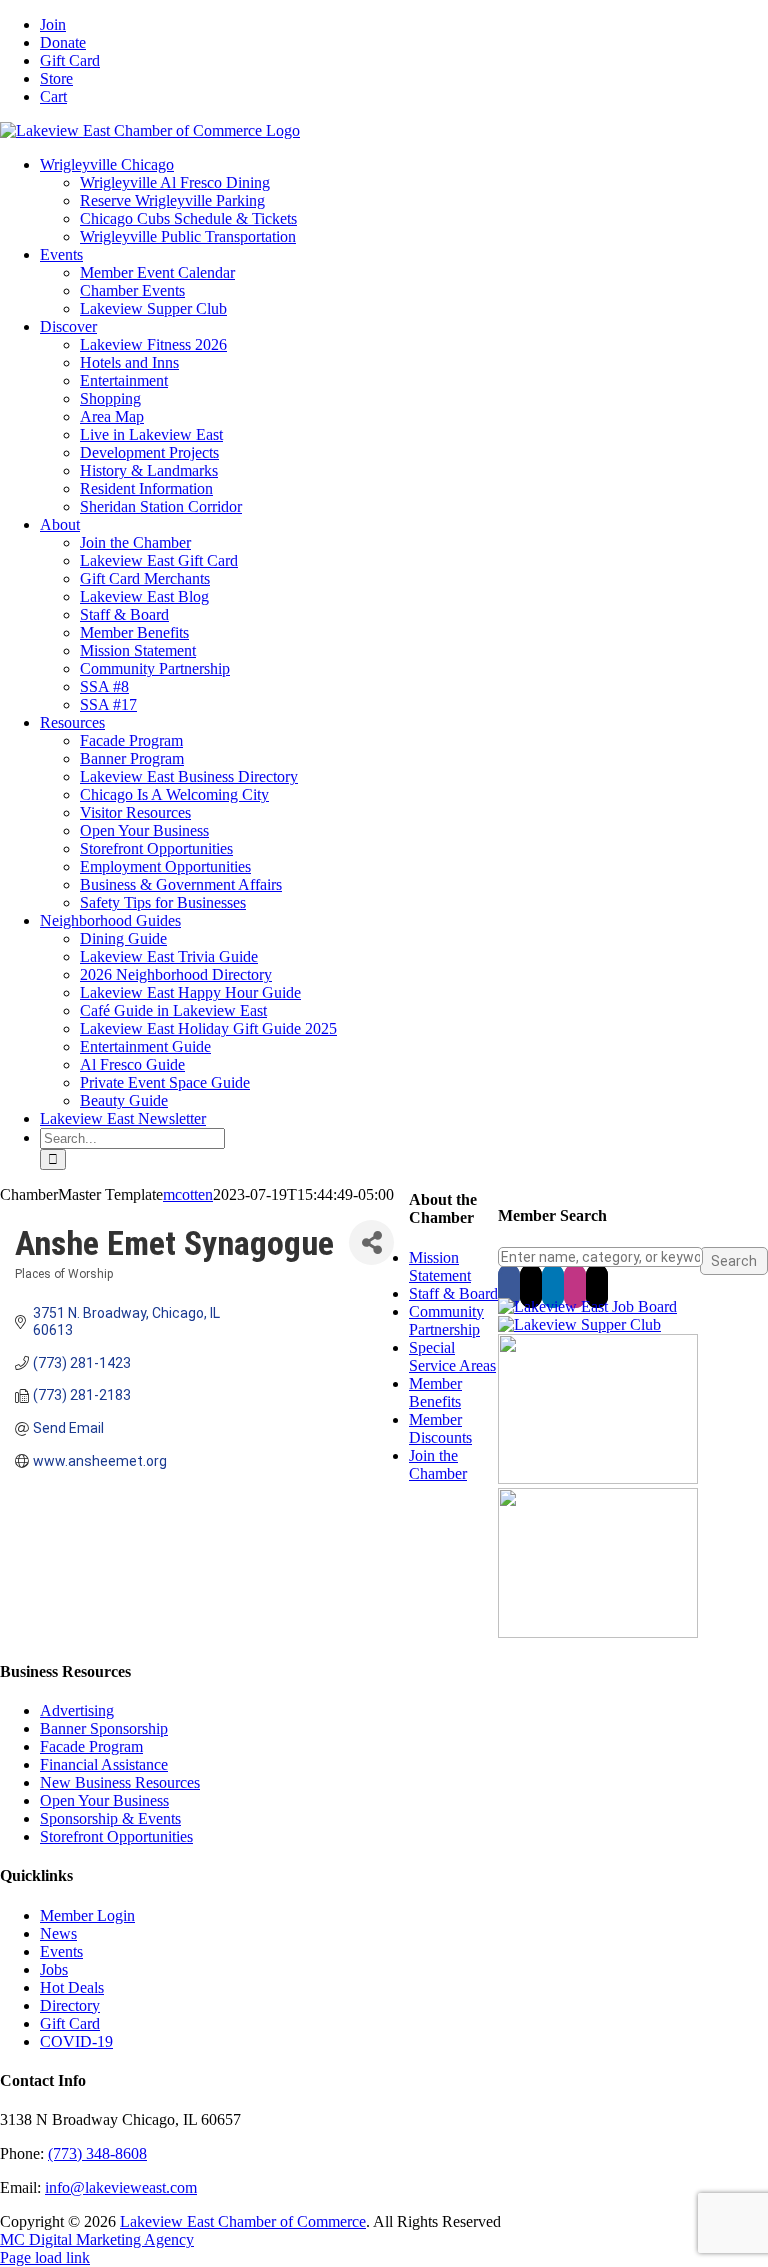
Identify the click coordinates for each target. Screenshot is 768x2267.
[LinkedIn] (553, 1286)
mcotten (188, 1194)
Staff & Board (453, 1293)
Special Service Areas (452, 1356)
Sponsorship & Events (110, 1818)
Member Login (87, 1915)
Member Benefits (435, 1392)
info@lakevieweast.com (121, 2187)
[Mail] (597, 1286)
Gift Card (70, 2023)
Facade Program (91, 1746)
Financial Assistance (104, 1764)
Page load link (45, 2257)
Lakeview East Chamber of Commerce (243, 2221)
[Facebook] (509, 1286)
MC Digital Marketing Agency (97, 2239)
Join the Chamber (438, 1464)
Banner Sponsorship (104, 1728)
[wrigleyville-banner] (598, 1478)
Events (61, 1951)
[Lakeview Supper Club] (579, 1324)
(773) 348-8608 (97, 2153)
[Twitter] (531, 1286)
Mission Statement (440, 1266)
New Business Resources (120, 1782)
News (58, 1933)
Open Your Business (104, 1800)
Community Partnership (446, 1320)
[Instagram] (575, 1286)
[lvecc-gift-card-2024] (598, 1632)
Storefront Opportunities (116, 1836)
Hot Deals (72, 1987)
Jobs (54, 1969)
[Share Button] (371, 1242)
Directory (70, 2005)
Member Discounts (440, 1428)
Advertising (77, 1710)
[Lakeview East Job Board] (587, 1306)
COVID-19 (76, 2041)
